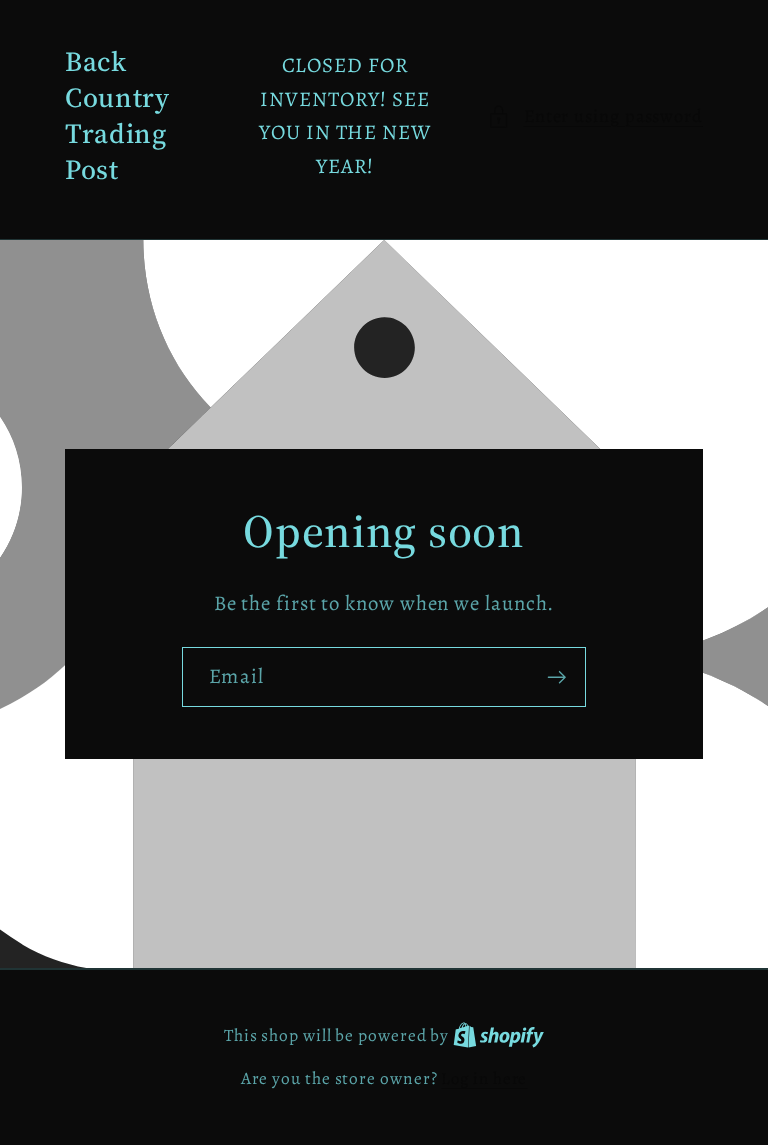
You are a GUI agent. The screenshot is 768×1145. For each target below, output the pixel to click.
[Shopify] (498, 1035)
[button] (595, 116)
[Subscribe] (556, 677)
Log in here (484, 1078)
